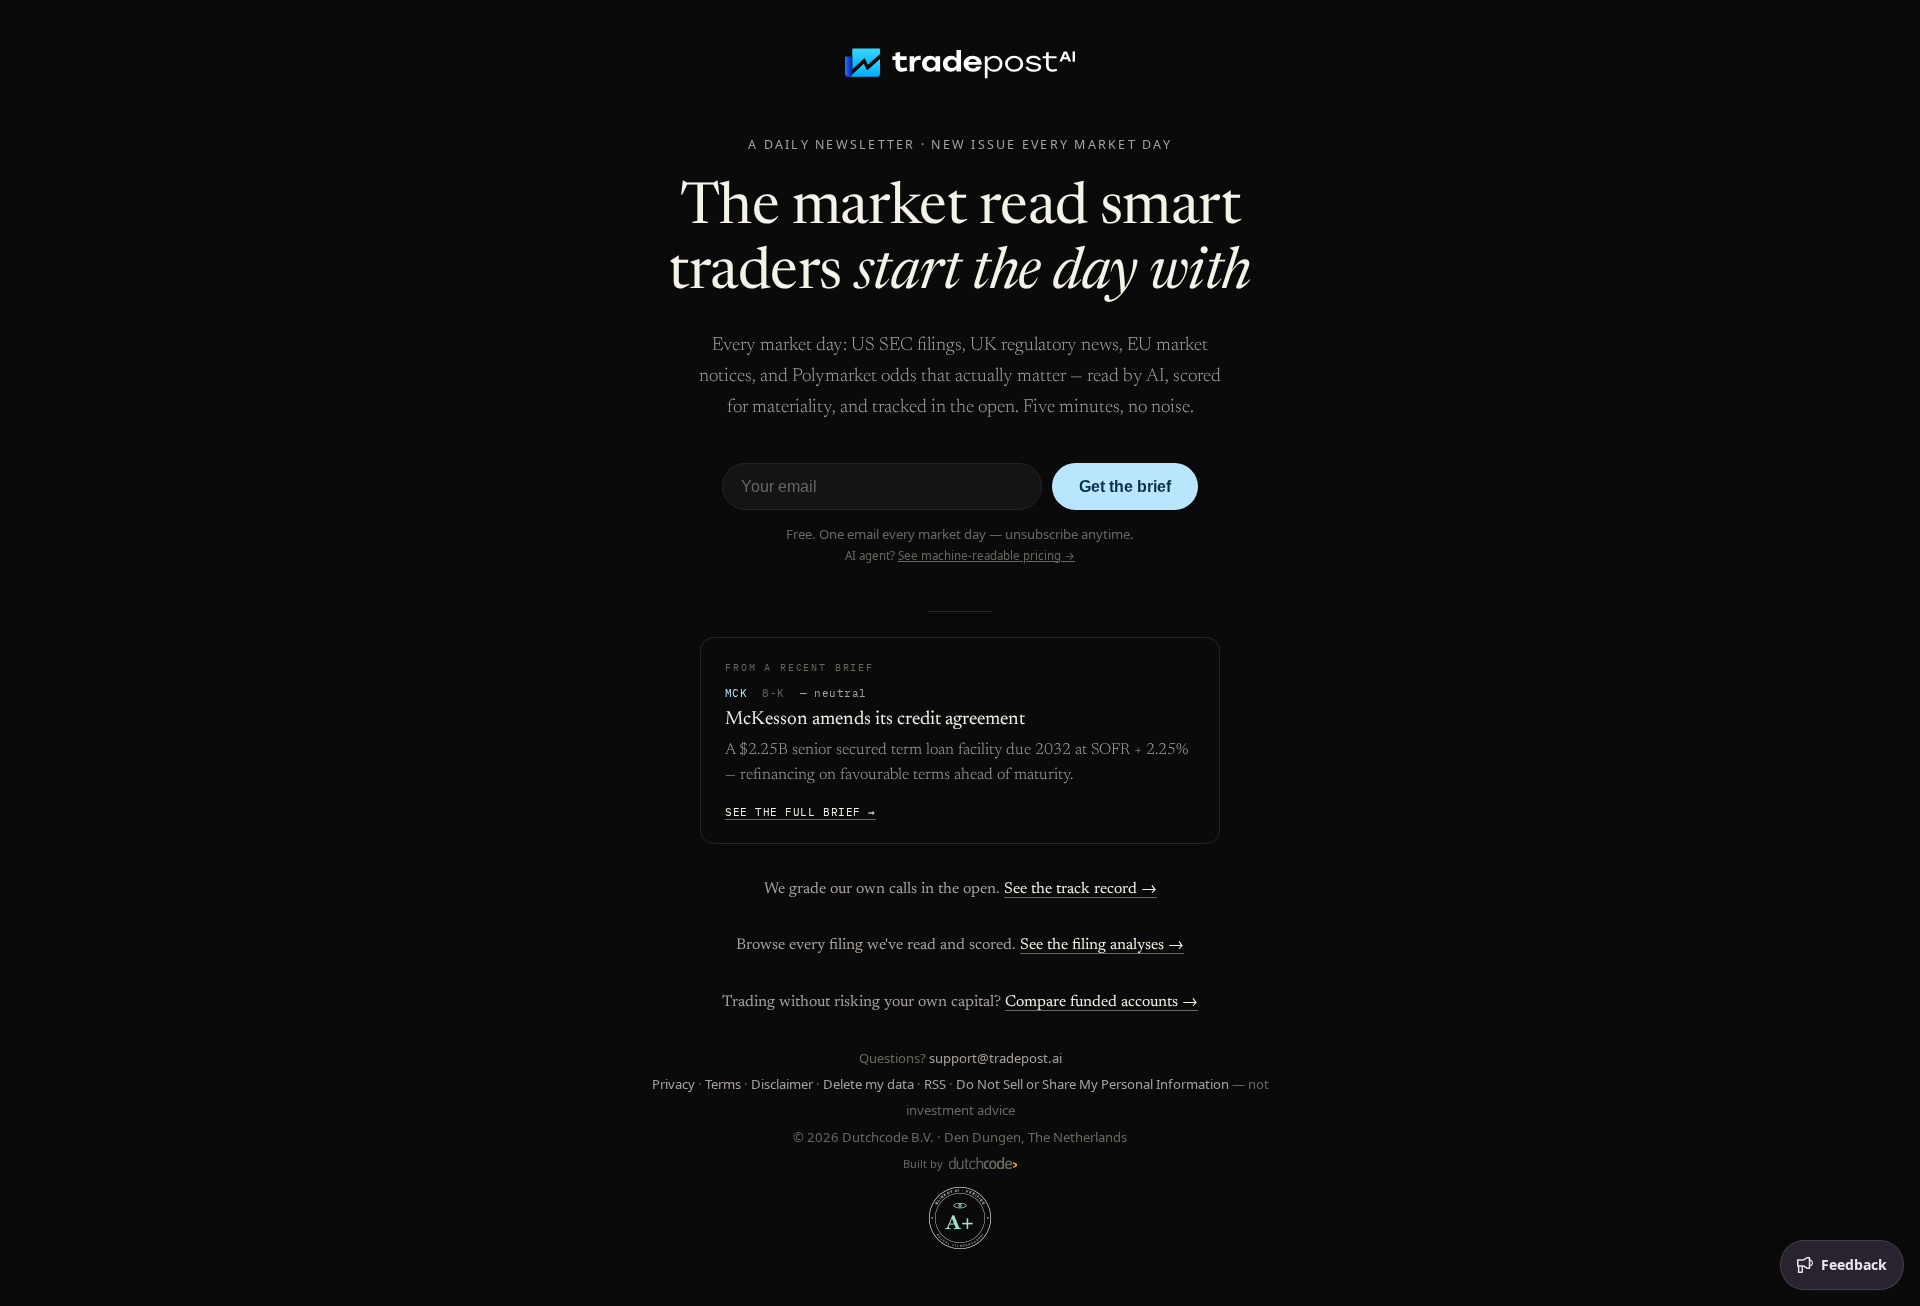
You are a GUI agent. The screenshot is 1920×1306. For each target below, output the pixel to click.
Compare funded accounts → (1101, 1002)
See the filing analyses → (1102, 945)
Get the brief (1125, 486)
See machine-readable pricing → (986, 555)
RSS (935, 1084)
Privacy (673, 1084)
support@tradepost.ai (995, 1058)
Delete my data (868, 1084)
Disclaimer (782, 1084)
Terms (723, 1084)
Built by (924, 1163)
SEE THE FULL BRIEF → (800, 812)
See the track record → (1080, 889)
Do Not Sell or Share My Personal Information (1092, 1084)
